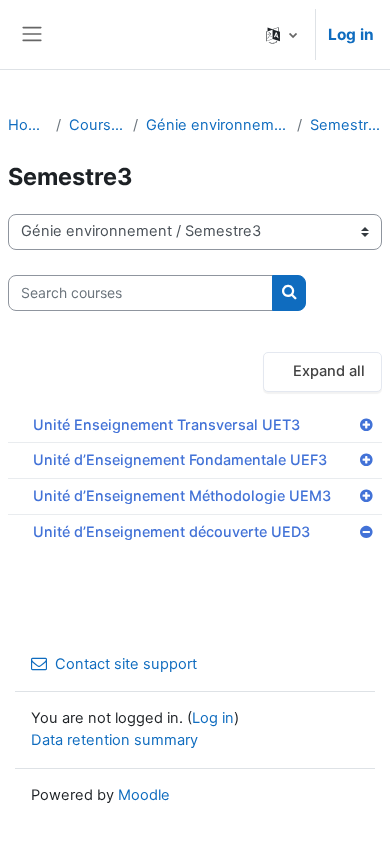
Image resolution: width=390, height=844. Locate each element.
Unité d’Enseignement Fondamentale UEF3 (180, 459)
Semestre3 (346, 125)
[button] (281, 34)
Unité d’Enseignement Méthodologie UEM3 (182, 495)
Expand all (329, 371)
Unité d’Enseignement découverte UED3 (171, 531)
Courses (97, 125)
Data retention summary (114, 740)
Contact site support (126, 664)
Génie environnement (217, 125)
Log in (351, 34)
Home (28, 125)
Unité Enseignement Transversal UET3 (166, 424)
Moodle (144, 795)
